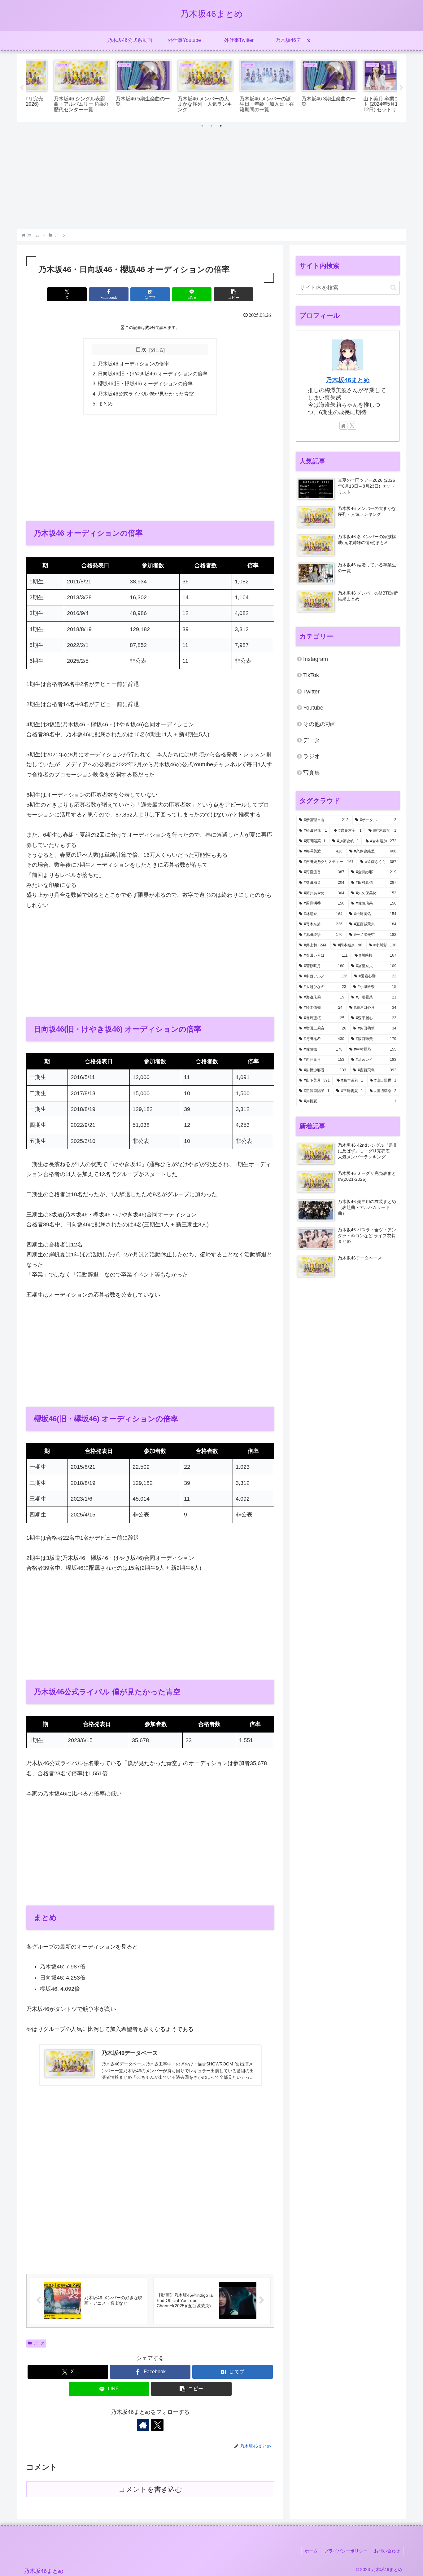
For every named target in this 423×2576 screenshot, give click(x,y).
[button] (233, 294)
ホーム (311, 2551)
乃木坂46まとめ (348, 380)
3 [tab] (221, 126)
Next (401, 88)
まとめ (105, 404)
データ (39, 2343)
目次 (141, 350)
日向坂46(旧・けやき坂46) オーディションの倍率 (153, 374)
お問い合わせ (387, 2551)
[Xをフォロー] (157, 2425)
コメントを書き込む (150, 2489)
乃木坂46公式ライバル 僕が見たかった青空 (146, 394)
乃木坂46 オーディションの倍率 (133, 364)
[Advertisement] (211, 182)
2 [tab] (211, 126)
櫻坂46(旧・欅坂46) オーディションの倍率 (145, 383)
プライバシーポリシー (346, 2551)
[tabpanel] (57, 87)
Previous (22, 88)
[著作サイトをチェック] (143, 2425)
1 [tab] (202, 126)
